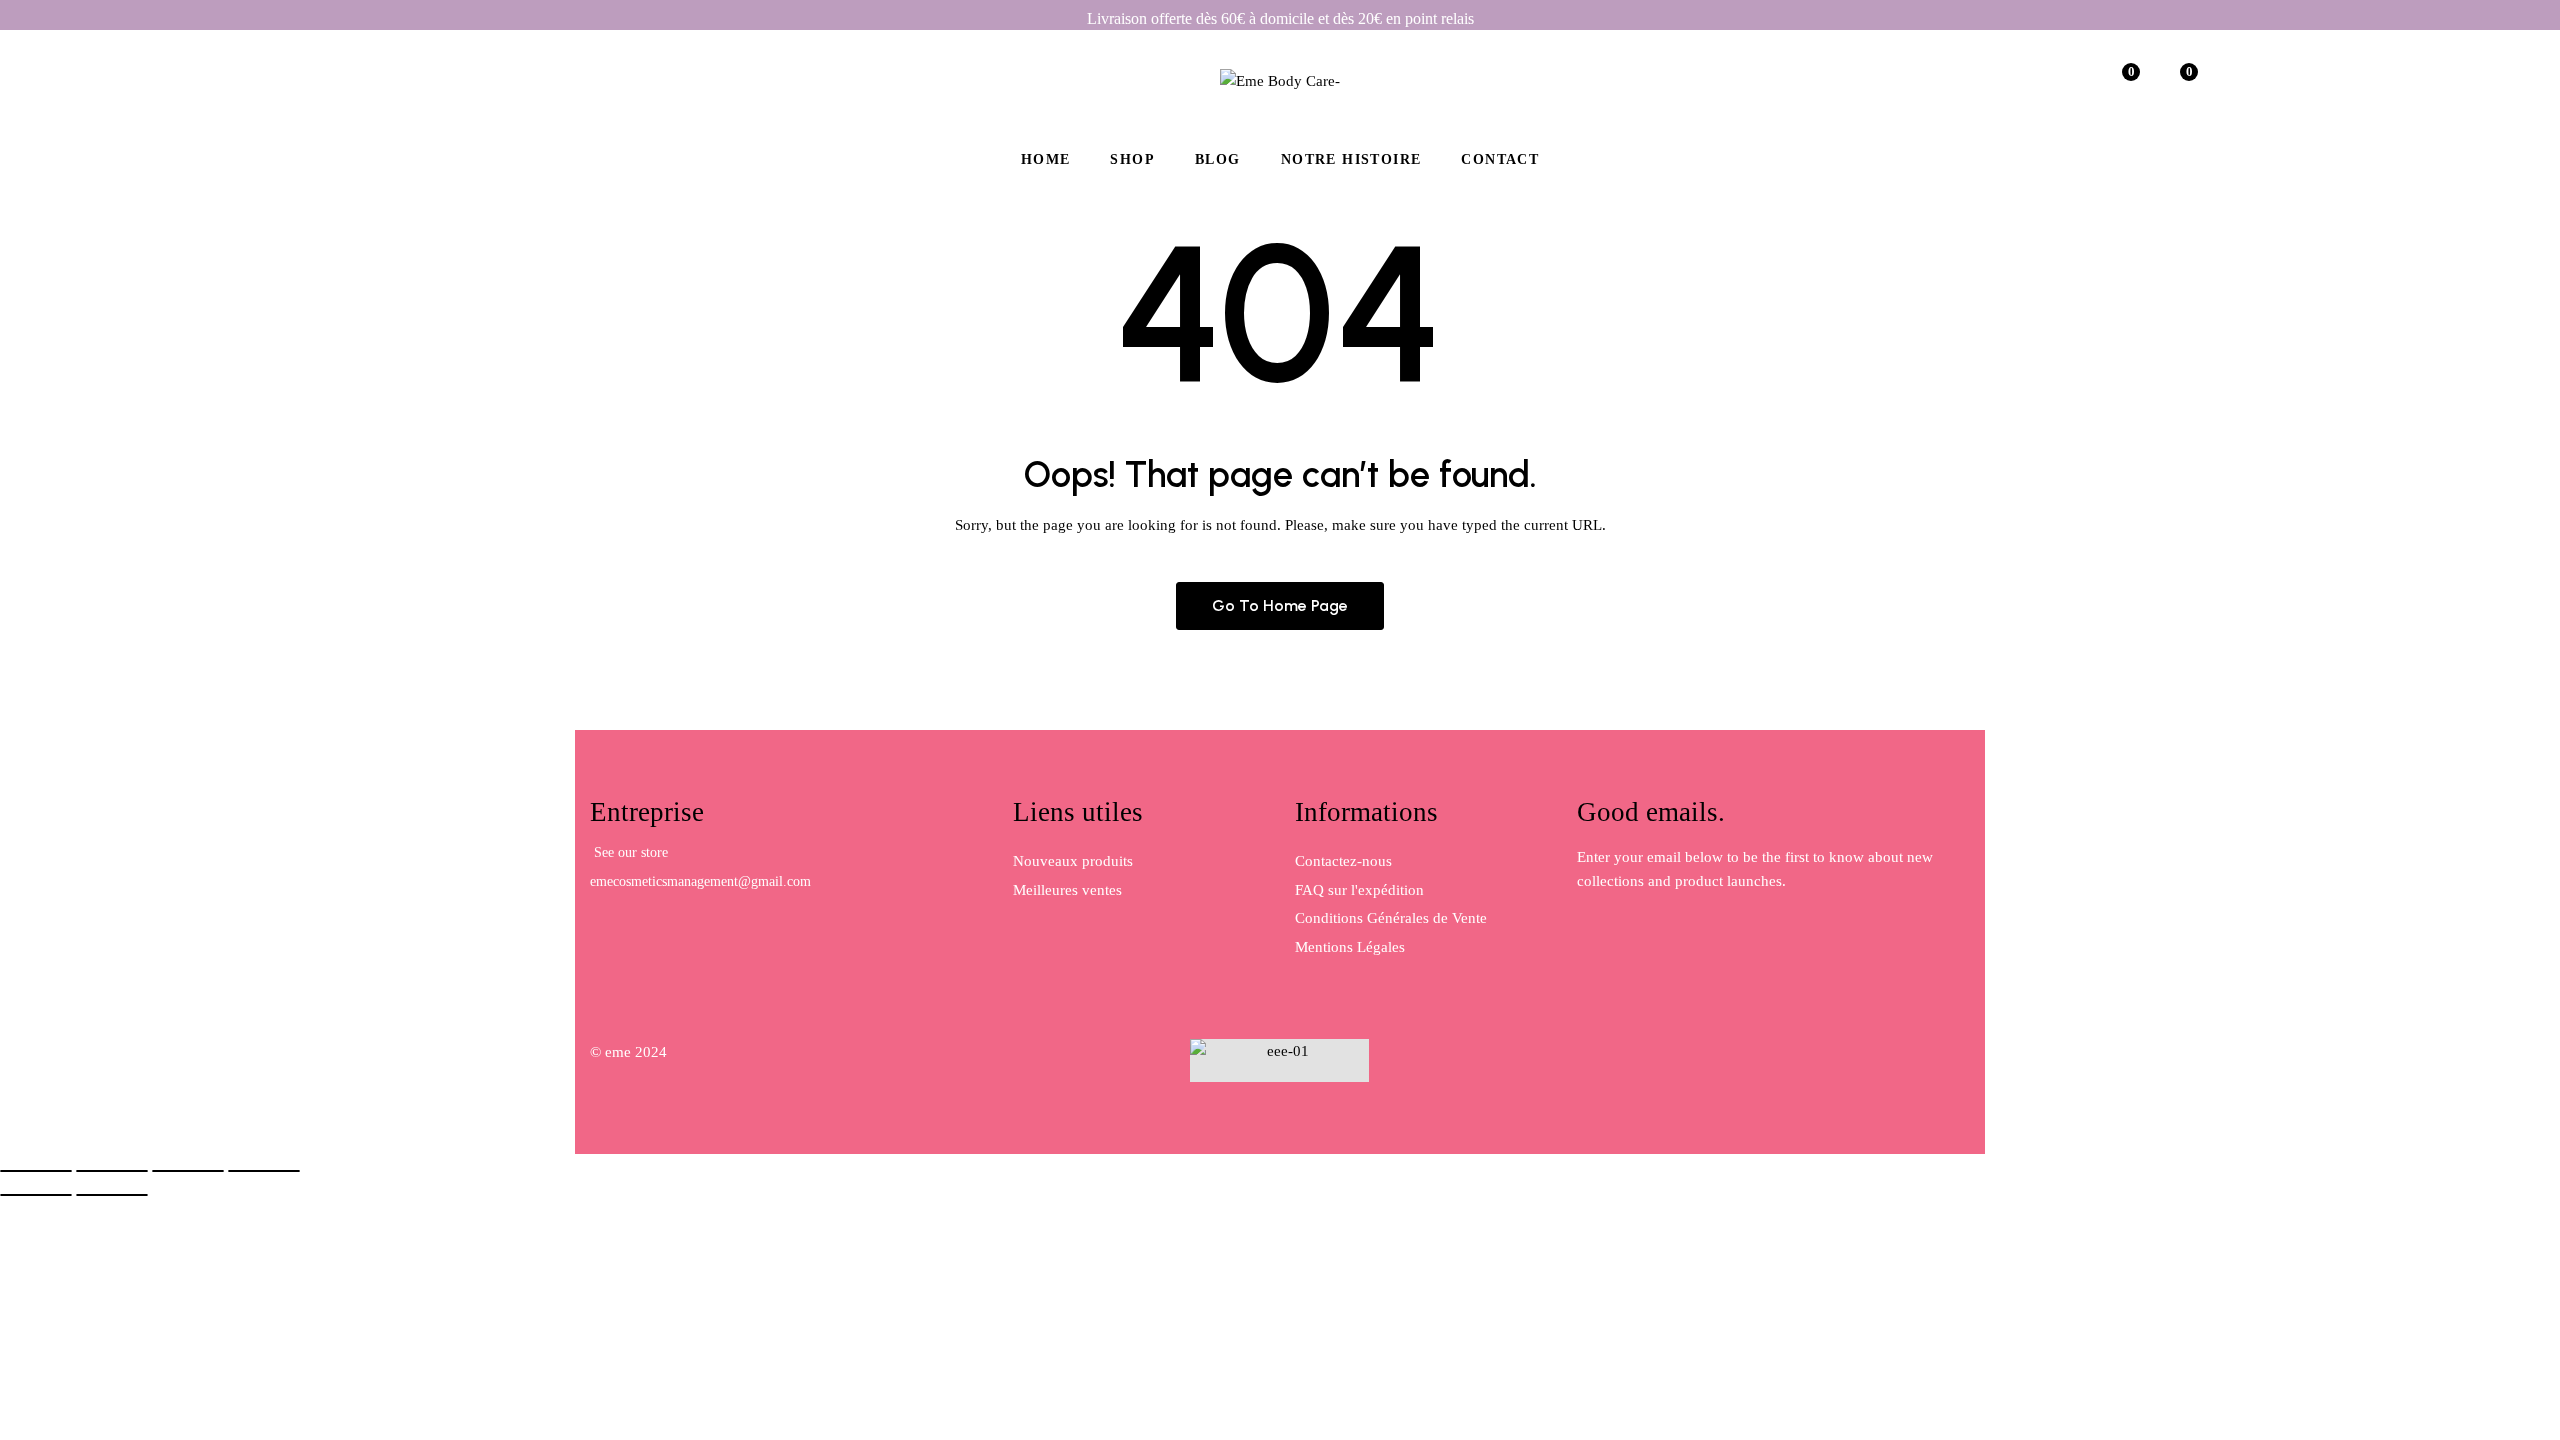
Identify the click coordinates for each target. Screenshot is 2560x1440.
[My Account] (2063, 80)
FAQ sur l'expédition (1359, 890)
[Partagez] (188, 1171)
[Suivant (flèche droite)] (112, 1195)
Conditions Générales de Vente (1391, 918)
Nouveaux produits (1073, 861)
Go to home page (1280, 605)
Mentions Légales (1350, 947)
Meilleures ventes (1067, 890)
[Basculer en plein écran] (112, 1171)
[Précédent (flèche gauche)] (36, 1195)
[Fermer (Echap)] (264, 1171)
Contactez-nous (1343, 861)
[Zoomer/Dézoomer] (36, 1171)
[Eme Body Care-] (1280, 80)
